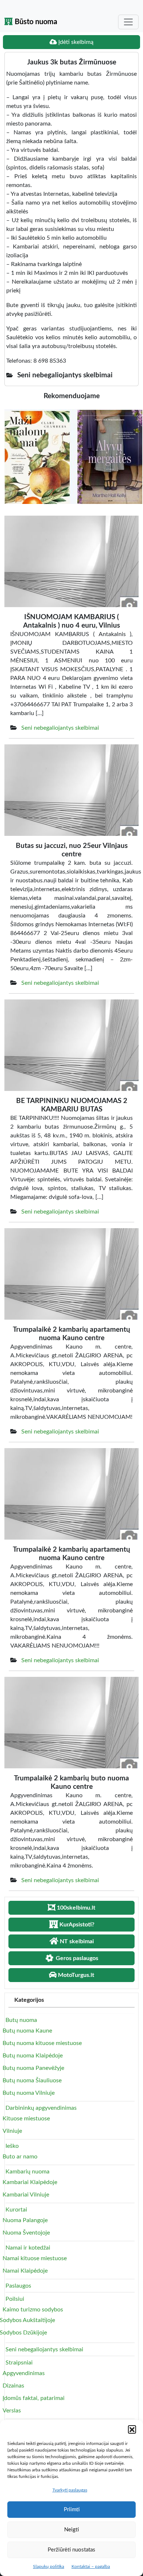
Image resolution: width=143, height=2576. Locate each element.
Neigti (71, 2530)
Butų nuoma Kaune (27, 2031)
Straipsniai (19, 2363)
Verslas (12, 2411)
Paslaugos (18, 2286)
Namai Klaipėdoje (25, 2271)
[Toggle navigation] (128, 22)
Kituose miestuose (26, 2119)
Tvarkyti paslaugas (70, 2490)
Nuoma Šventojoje (26, 2233)
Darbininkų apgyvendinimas (41, 2108)
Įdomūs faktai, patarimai (34, 2398)
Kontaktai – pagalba (91, 2566)
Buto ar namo (20, 2157)
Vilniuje (12, 2131)
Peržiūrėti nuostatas (71, 2550)
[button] (132, 2429)
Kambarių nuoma (27, 2172)
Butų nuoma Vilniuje (29, 2093)
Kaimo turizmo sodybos (33, 2310)
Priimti (72, 2510)
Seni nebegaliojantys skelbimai (60, 728)
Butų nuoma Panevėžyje (33, 2068)
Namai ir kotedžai (28, 2248)
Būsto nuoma (35, 22)
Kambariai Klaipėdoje (30, 2182)
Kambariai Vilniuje (26, 2195)
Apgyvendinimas (24, 2373)
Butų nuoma (21, 2020)
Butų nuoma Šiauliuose (32, 2080)
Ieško (12, 2146)
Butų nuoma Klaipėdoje (33, 2056)
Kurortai (16, 2210)
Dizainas (13, 2386)
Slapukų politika (49, 2566)
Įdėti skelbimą (75, 42)
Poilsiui (15, 2299)
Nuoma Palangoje (25, 2220)
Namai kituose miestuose (35, 2258)
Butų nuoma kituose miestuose (42, 2043)
